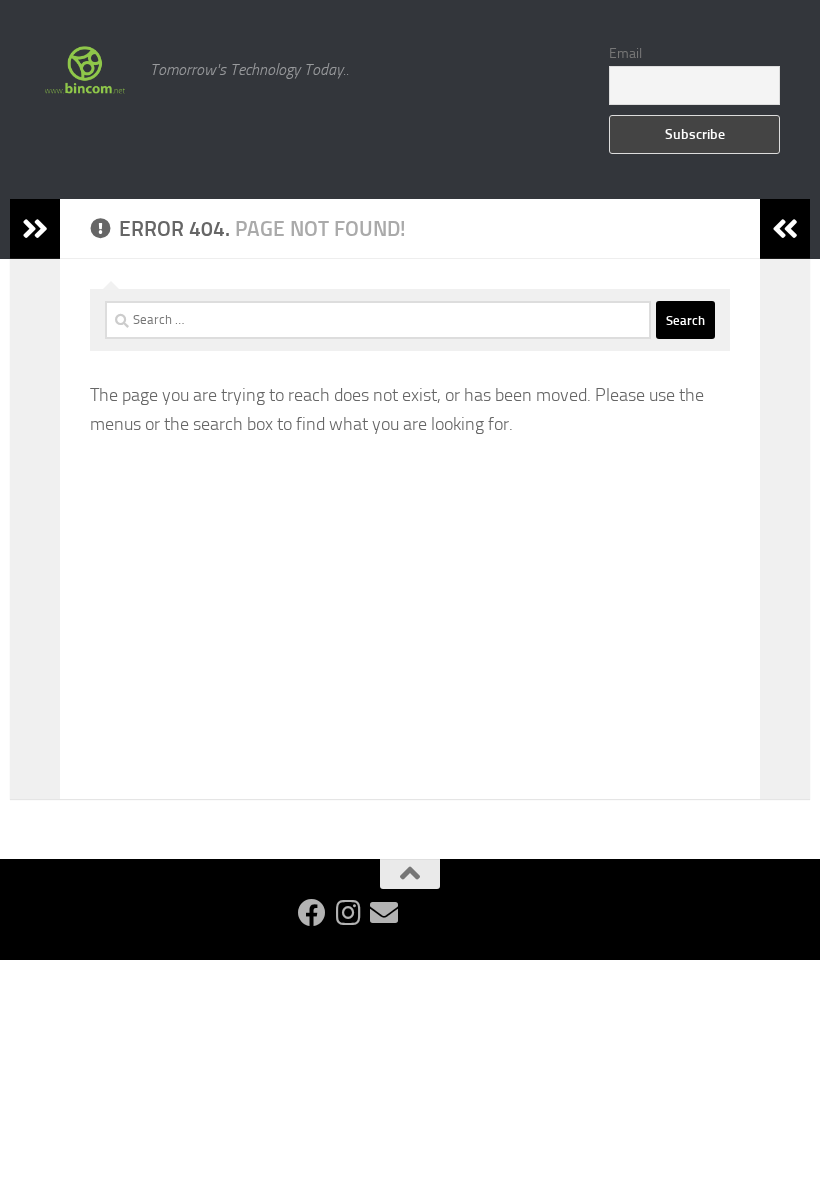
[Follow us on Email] (384, 913)
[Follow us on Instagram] (348, 913)
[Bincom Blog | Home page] (85, 70)
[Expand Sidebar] (35, 229)
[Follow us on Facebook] (312, 913)
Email (625, 53)
